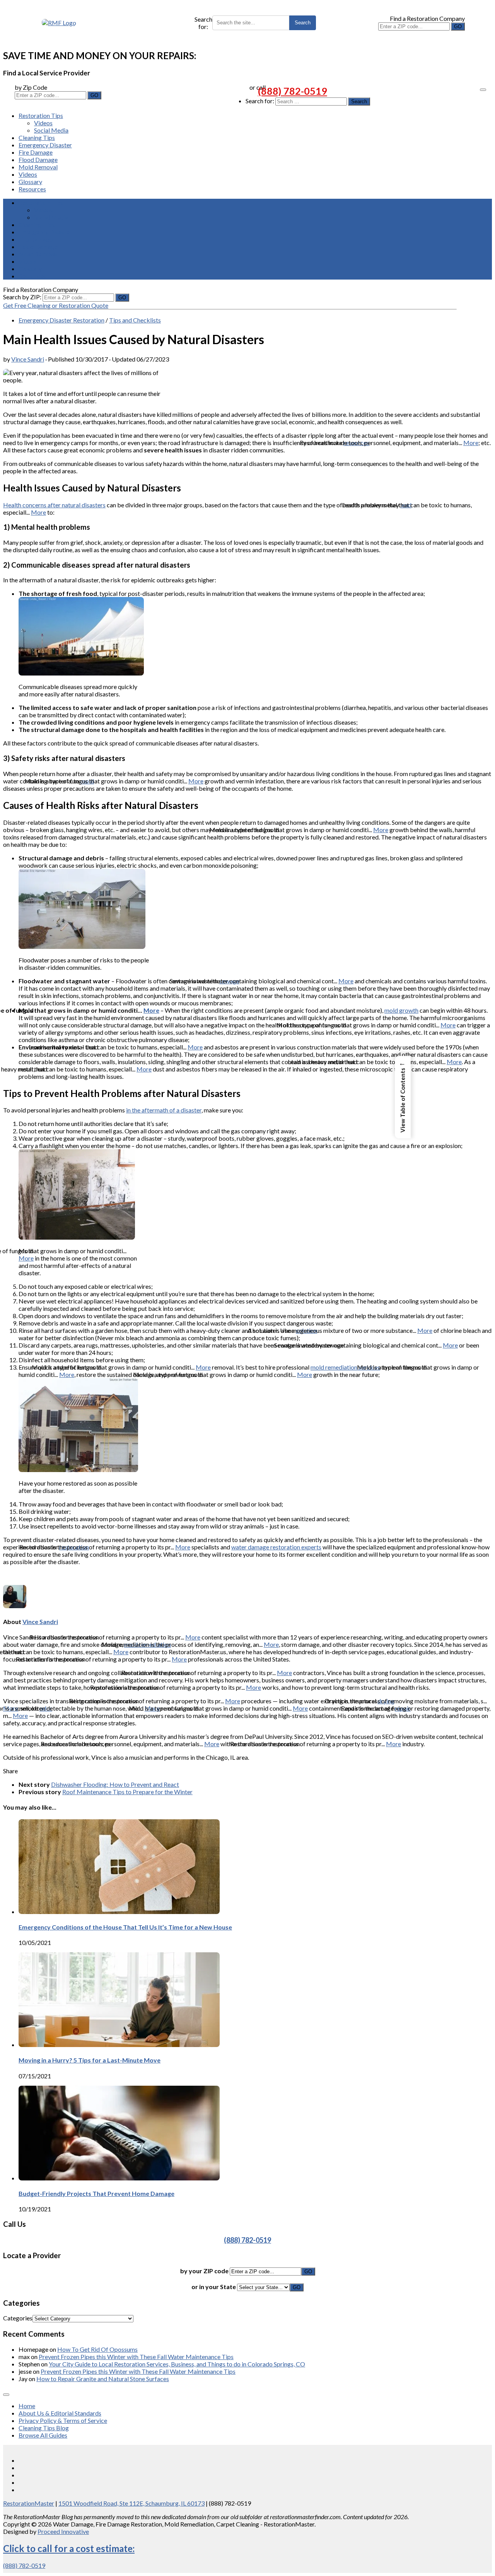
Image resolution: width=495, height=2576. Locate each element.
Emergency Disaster (45, 145)
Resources (32, 189)
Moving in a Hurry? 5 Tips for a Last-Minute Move (90, 2060)
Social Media (51, 130)
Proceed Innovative (63, 2531)
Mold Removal (38, 167)
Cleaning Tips (37, 137)
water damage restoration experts (276, 1547)
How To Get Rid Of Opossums (97, 2349)
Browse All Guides (43, 2435)
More (471, 443)
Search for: (203, 23)
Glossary (30, 182)
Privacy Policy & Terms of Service (63, 2420)
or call (258, 87)
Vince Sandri (28, 359)
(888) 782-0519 (293, 91)
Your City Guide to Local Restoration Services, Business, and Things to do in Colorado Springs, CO (177, 2364)
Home (27, 2406)
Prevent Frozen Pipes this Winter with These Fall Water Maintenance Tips (136, 2357)
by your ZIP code (205, 2271)
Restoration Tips (41, 115)
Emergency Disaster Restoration (61, 320)
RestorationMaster (29, 2503)
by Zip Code (31, 87)
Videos (43, 123)
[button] (403, 1097)
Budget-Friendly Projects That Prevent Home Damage (96, 2193)
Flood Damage (38, 160)
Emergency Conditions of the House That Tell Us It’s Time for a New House (125, 1927)
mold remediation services (345, 1367)
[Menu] (483, 90)
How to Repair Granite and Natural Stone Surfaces (103, 2379)
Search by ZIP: (23, 297)
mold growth (401, 1010)
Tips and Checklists (135, 320)
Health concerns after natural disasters (54, 505)
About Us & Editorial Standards (60, 2413)
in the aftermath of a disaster (164, 1110)
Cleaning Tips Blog (44, 2428)
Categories (18, 2318)
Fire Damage (36, 152)
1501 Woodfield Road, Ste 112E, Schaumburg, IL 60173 (131, 2503)
